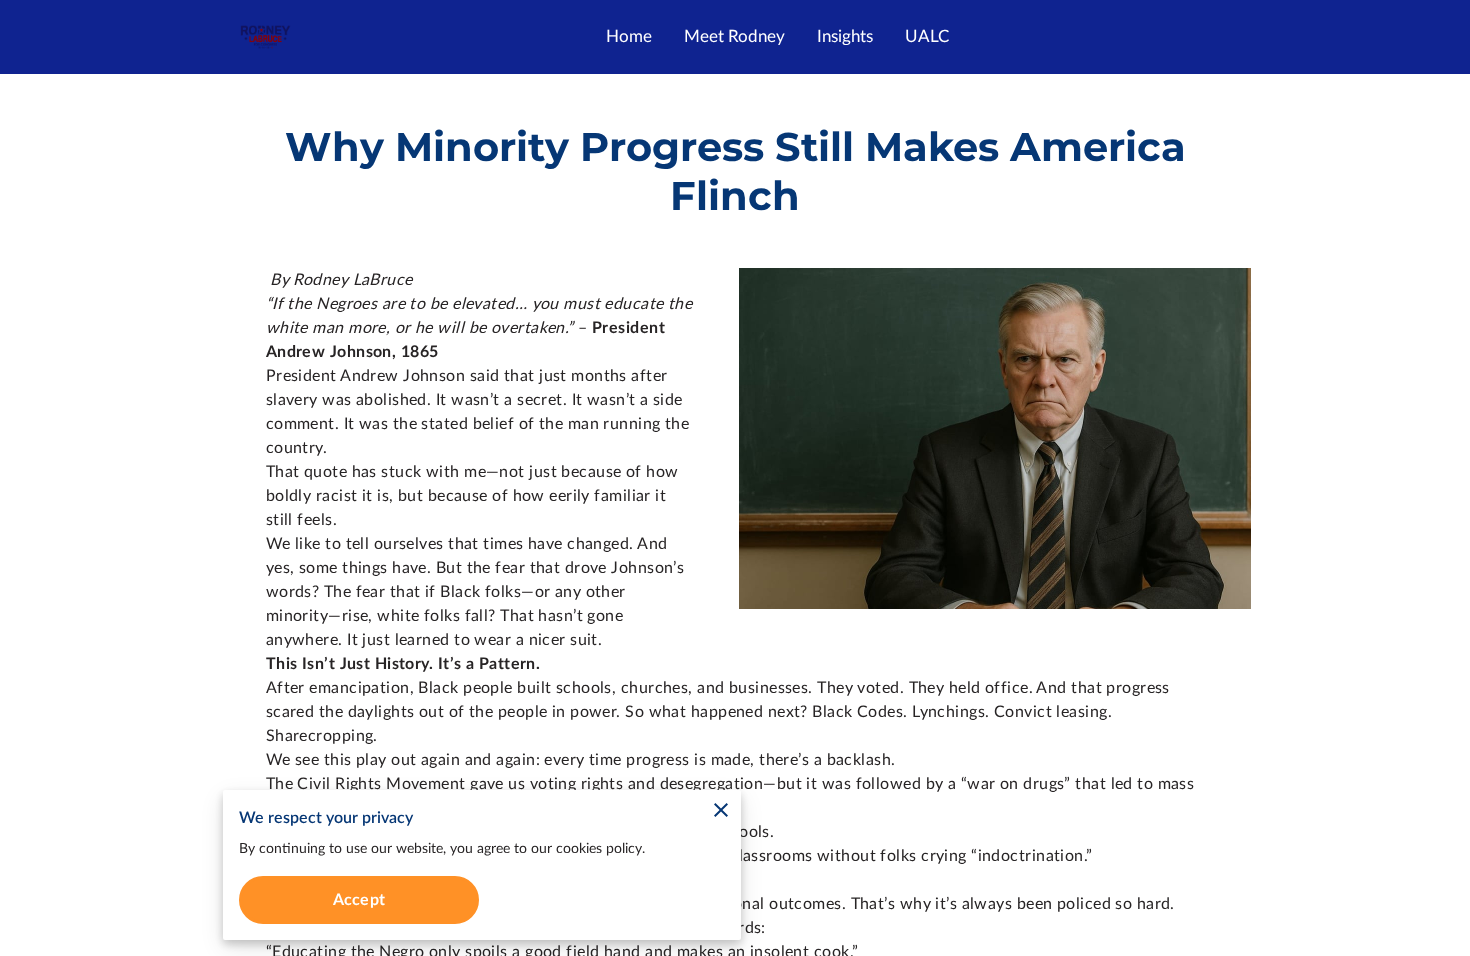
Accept (359, 900)
